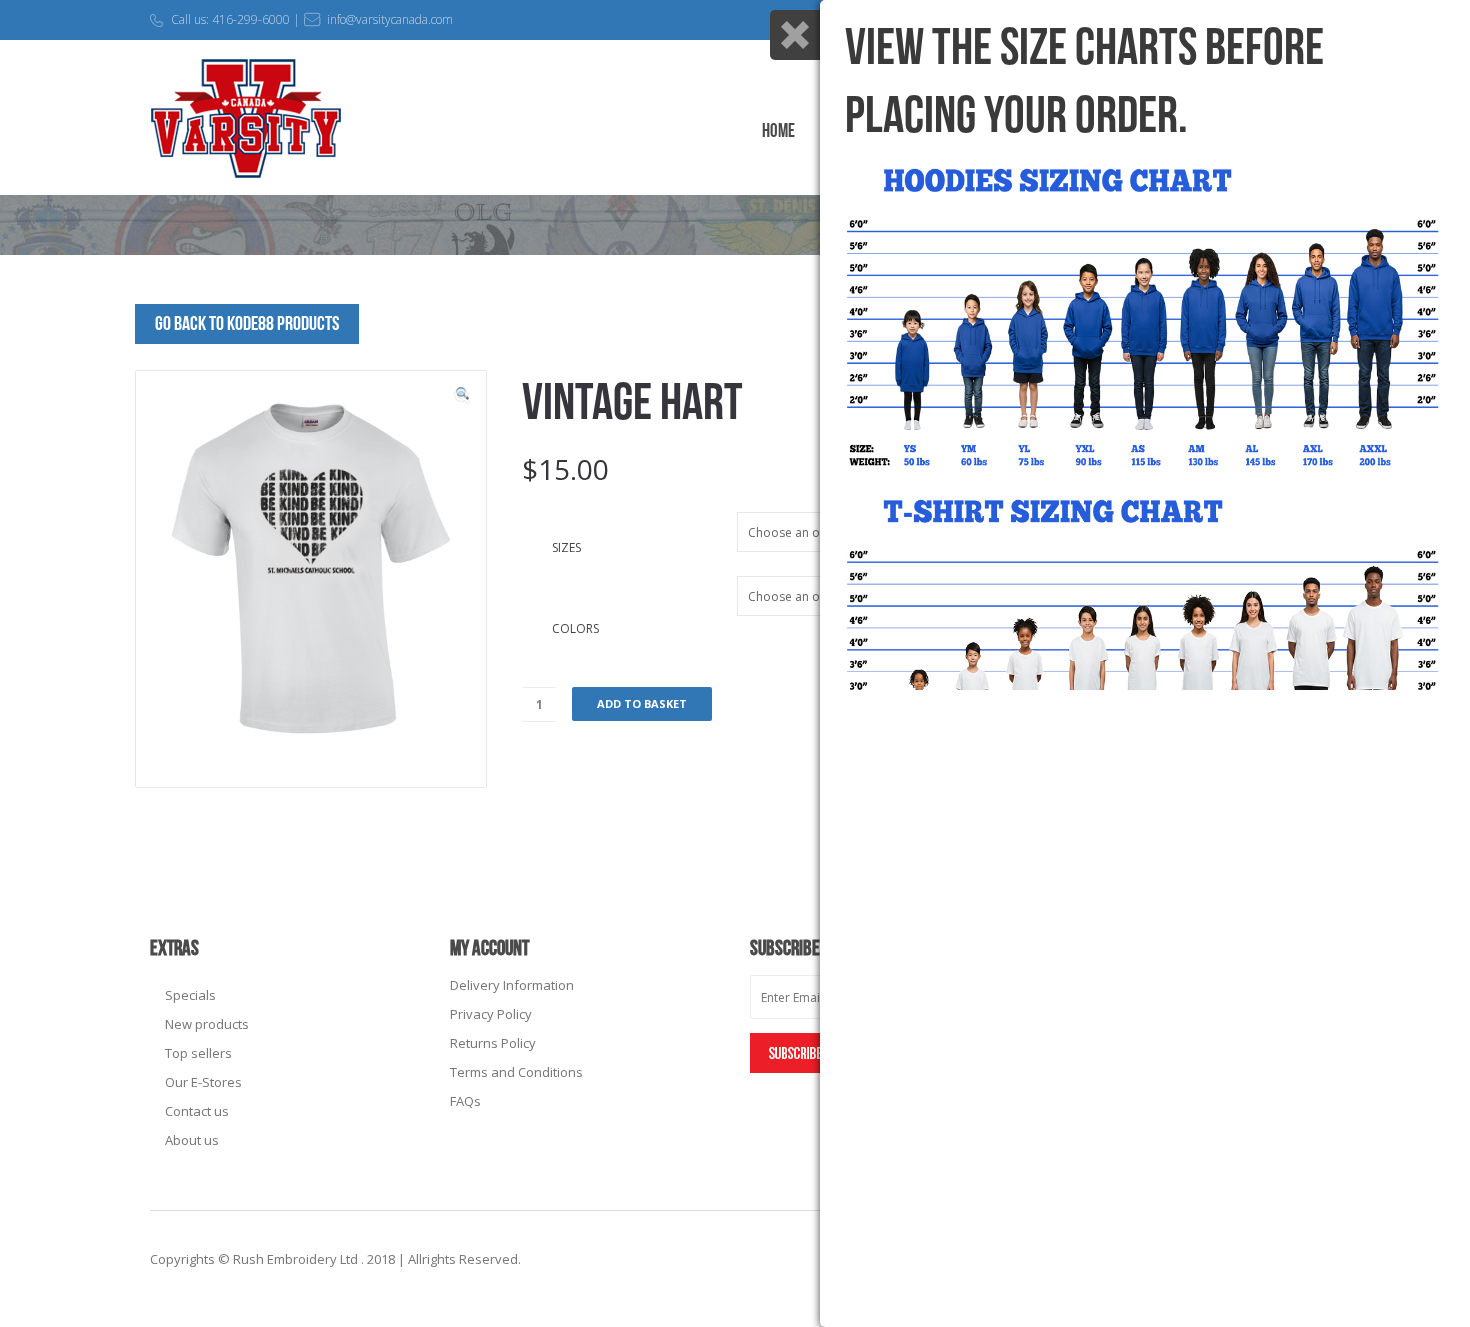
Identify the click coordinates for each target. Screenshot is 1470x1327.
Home (778, 131)
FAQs (465, 1101)
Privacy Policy (491, 1014)
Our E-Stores (203, 1082)
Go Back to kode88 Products (247, 324)
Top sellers (198, 1053)
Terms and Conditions (516, 1072)
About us (192, 1140)
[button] (462, 395)
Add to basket (642, 703)
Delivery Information (512, 985)
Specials (190, 995)
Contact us (197, 1111)
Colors (575, 628)
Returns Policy (493, 1043)
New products (207, 1024)
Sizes (566, 547)
